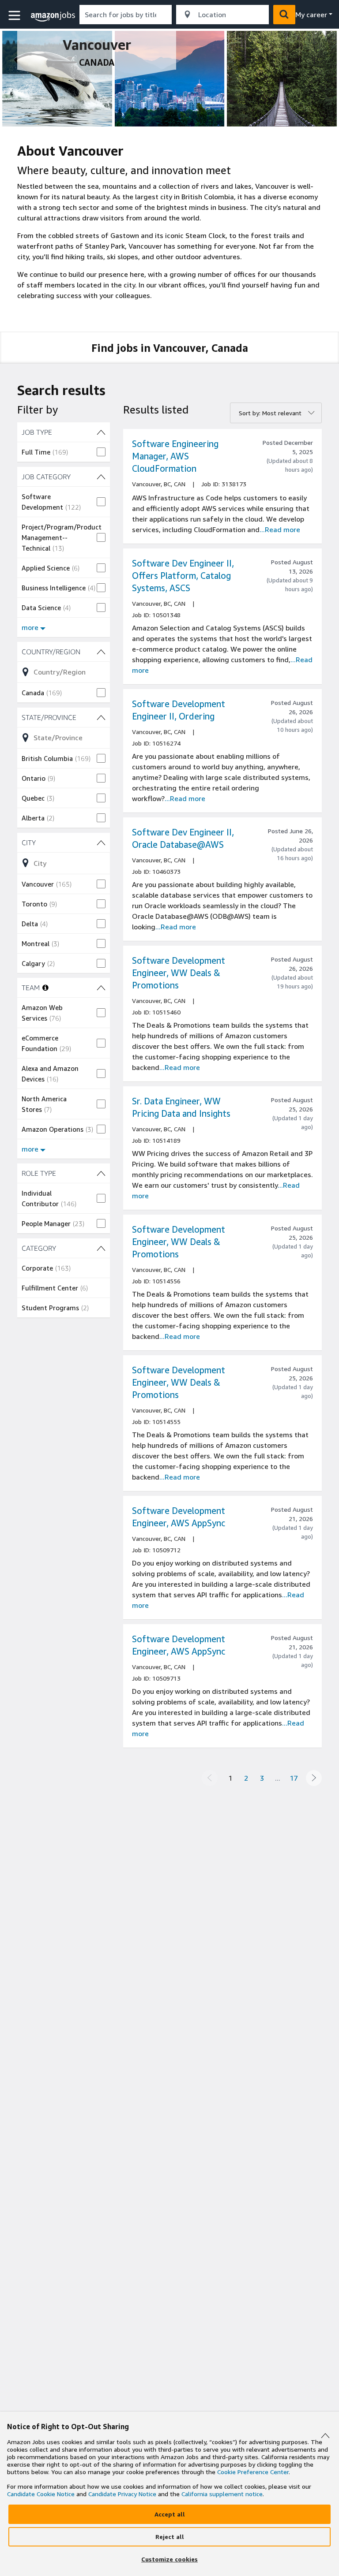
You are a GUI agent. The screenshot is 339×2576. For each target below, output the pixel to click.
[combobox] (126, 15)
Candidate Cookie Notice (41, 2494)
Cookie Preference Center (253, 2472)
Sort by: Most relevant (270, 413)
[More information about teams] (45, 988)
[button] (15, 16)
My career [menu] (311, 15)
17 (294, 1778)
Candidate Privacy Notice (122, 2494)
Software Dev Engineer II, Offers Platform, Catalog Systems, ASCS (183, 576)
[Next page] (314, 1778)
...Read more (280, 529)
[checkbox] (64, 452)
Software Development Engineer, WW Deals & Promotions (179, 973)
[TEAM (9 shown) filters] (101, 988)
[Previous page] (210, 1778)
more (30, 627)
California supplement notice (222, 2494)
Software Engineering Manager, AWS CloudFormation (175, 456)
